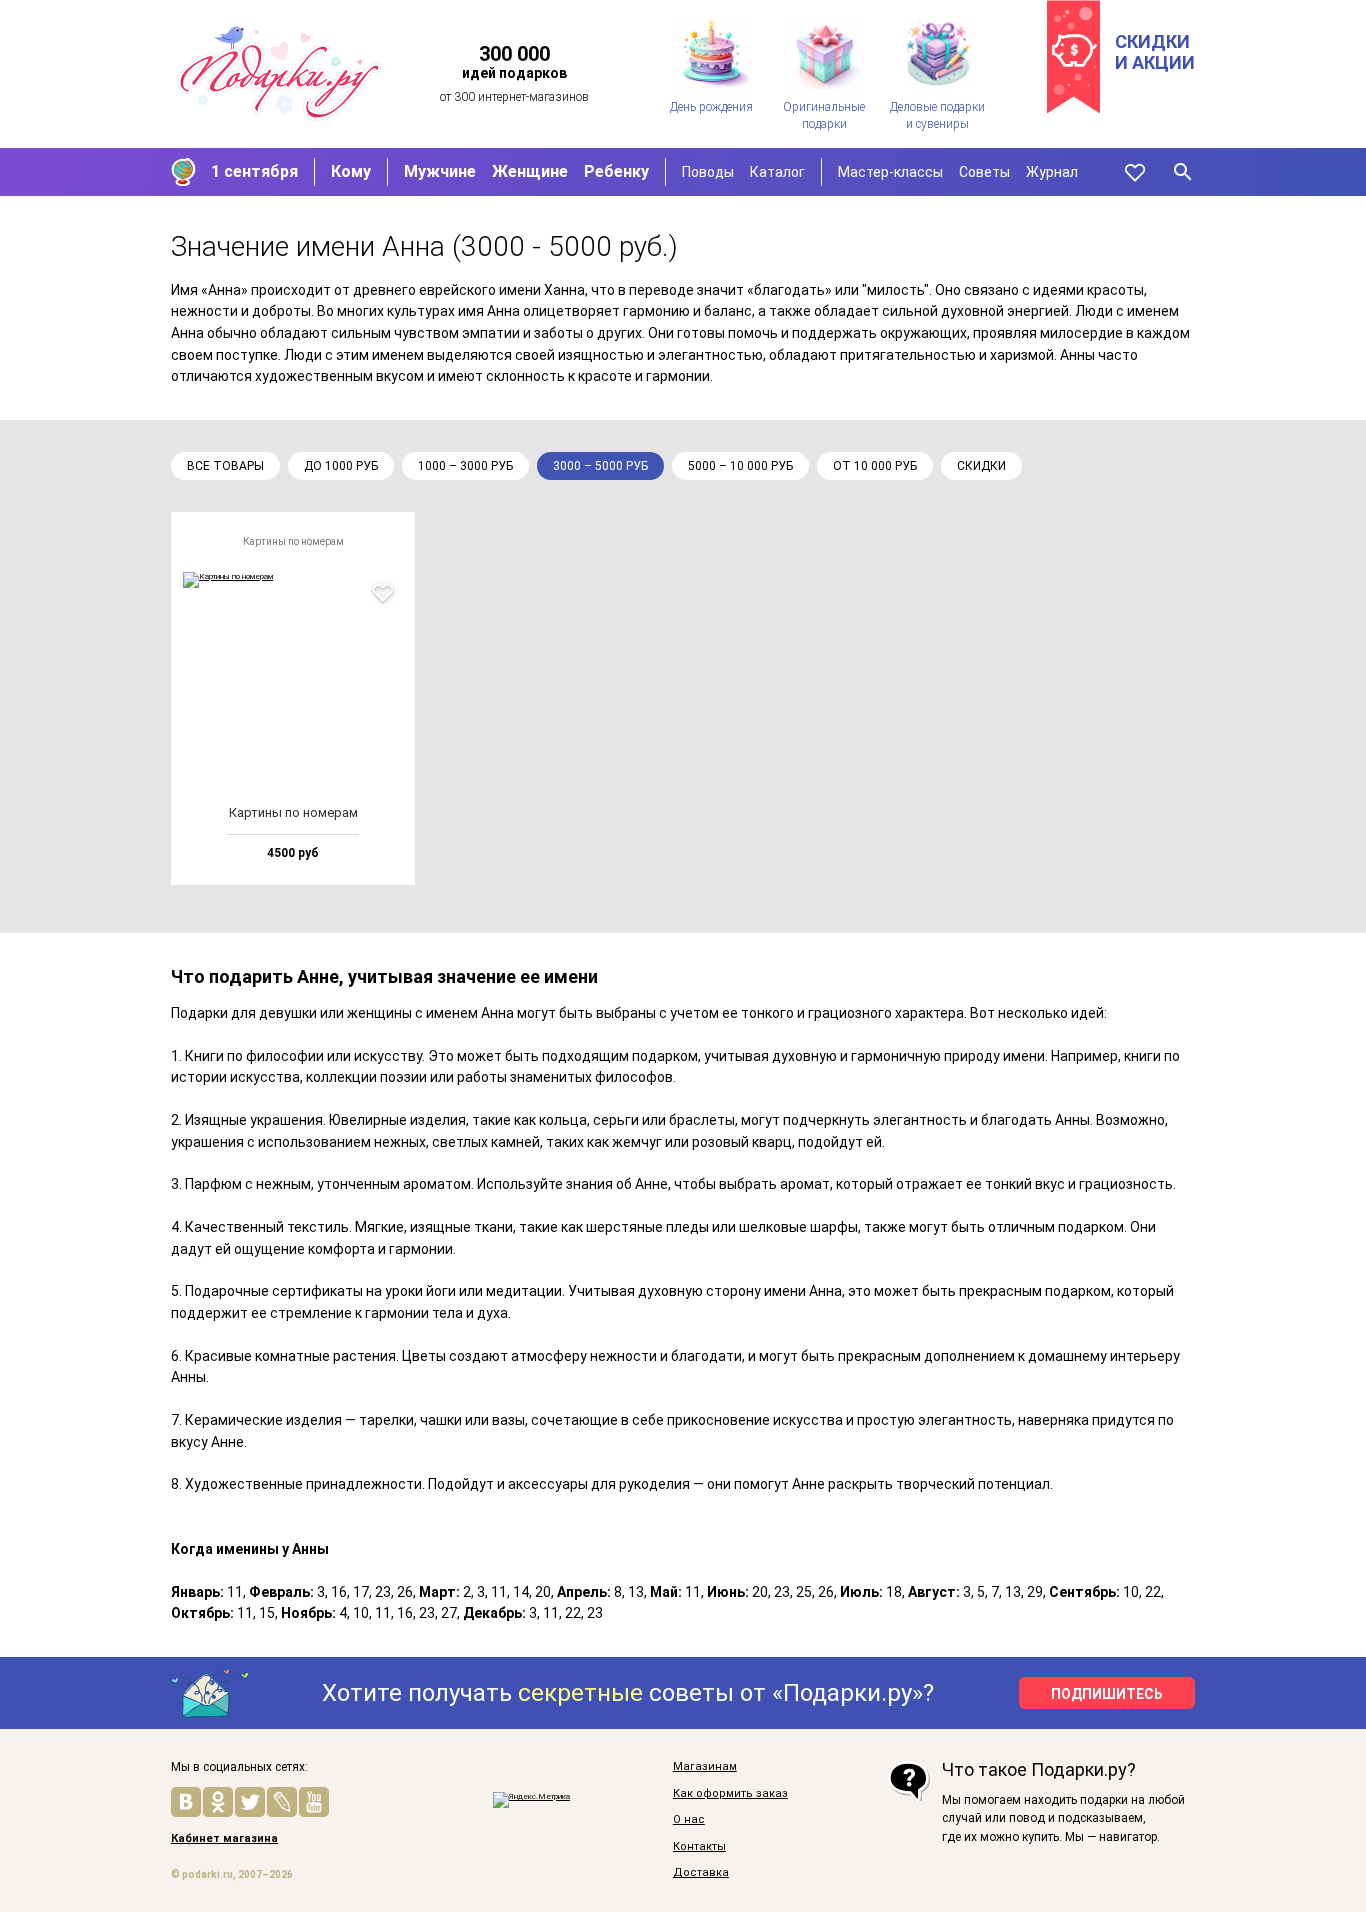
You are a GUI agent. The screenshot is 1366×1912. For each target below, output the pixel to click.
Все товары (225, 466)
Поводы (708, 172)
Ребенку (616, 171)
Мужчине (440, 171)
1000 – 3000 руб (465, 466)
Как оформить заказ (730, 1794)
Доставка (701, 1873)
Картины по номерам (293, 541)
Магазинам (705, 1767)
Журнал (1052, 172)
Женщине (530, 171)
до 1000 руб (341, 466)
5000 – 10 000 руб (740, 466)
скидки (981, 466)
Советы (984, 172)
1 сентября (254, 171)
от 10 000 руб (875, 466)
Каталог (777, 172)
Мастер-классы (890, 172)
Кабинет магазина (224, 1839)
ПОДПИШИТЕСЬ (1107, 1694)
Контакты (699, 1847)
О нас (689, 1820)
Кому (351, 171)
